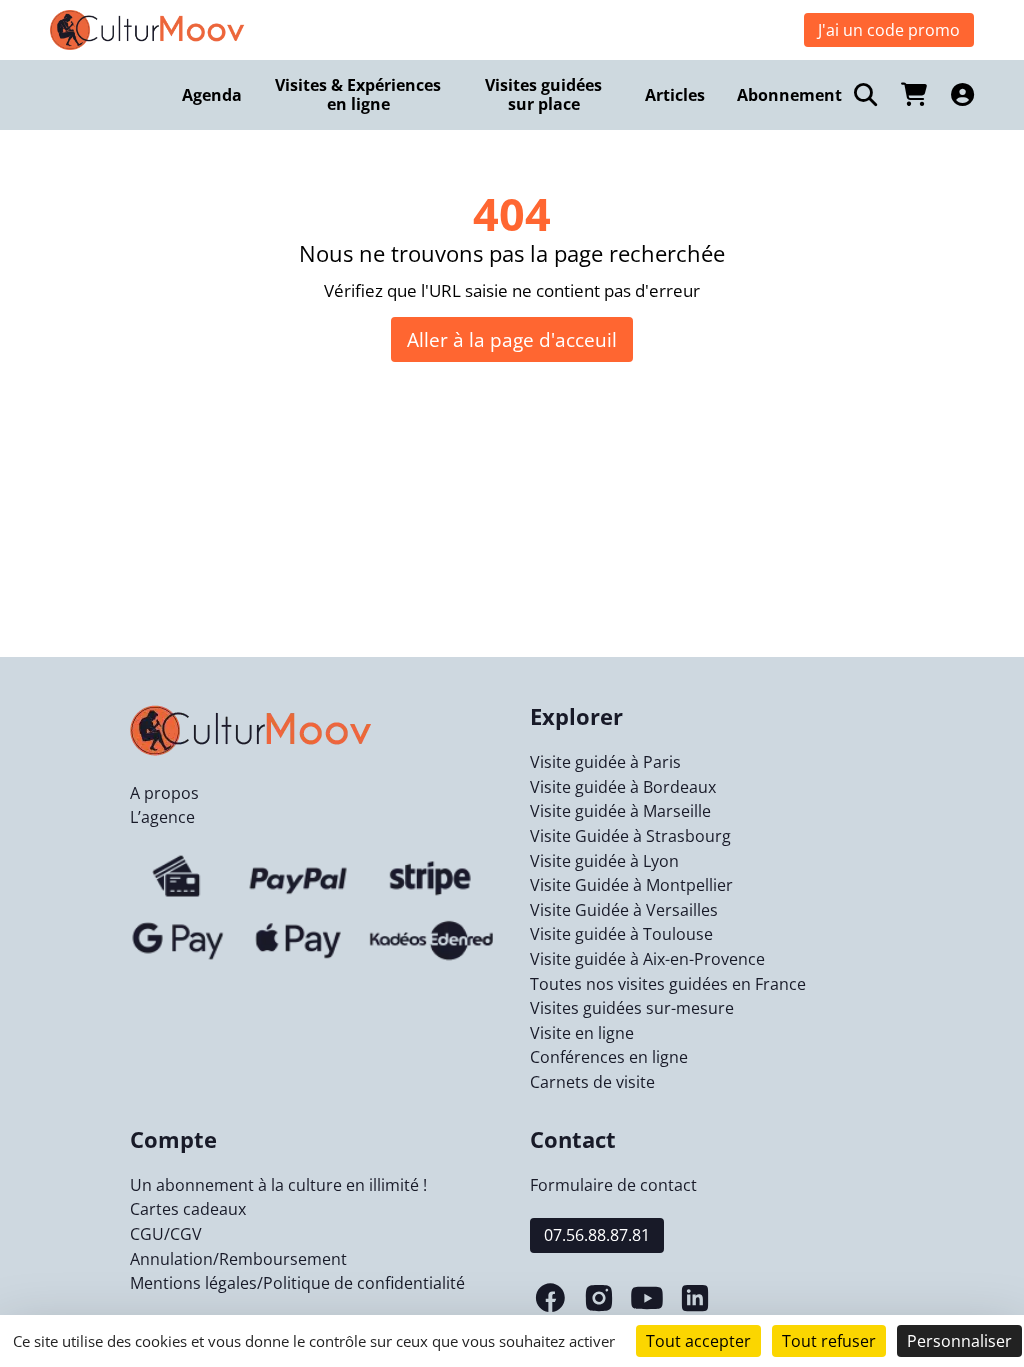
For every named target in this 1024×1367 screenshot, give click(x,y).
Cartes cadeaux (188, 1209)
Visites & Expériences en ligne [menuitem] (358, 94)
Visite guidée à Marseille (620, 811)
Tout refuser (829, 1341)
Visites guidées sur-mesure (632, 1008)
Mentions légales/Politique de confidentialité (297, 1283)
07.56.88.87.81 (597, 1235)
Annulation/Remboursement (238, 1259)
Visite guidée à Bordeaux (623, 787)
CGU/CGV (166, 1234)
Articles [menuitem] (675, 95)
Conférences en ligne (609, 1057)
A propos (164, 793)
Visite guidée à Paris (605, 762)
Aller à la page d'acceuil (512, 339)
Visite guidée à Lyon (604, 861)
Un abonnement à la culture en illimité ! (278, 1185)
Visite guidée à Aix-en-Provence (647, 959)
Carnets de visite (592, 1082)
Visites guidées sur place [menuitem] (543, 94)
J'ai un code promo (889, 30)
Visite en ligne (582, 1033)
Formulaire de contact (613, 1185)
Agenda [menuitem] (212, 95)
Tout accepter (698, 1341)
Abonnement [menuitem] (789, 95)
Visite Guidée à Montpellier (631, 885)
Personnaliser (959, 1341)
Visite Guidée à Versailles (624, 910)
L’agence (162, 817)
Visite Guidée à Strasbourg (630, 836)
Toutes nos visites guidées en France (668, 984)
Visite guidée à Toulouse (621, 934)
